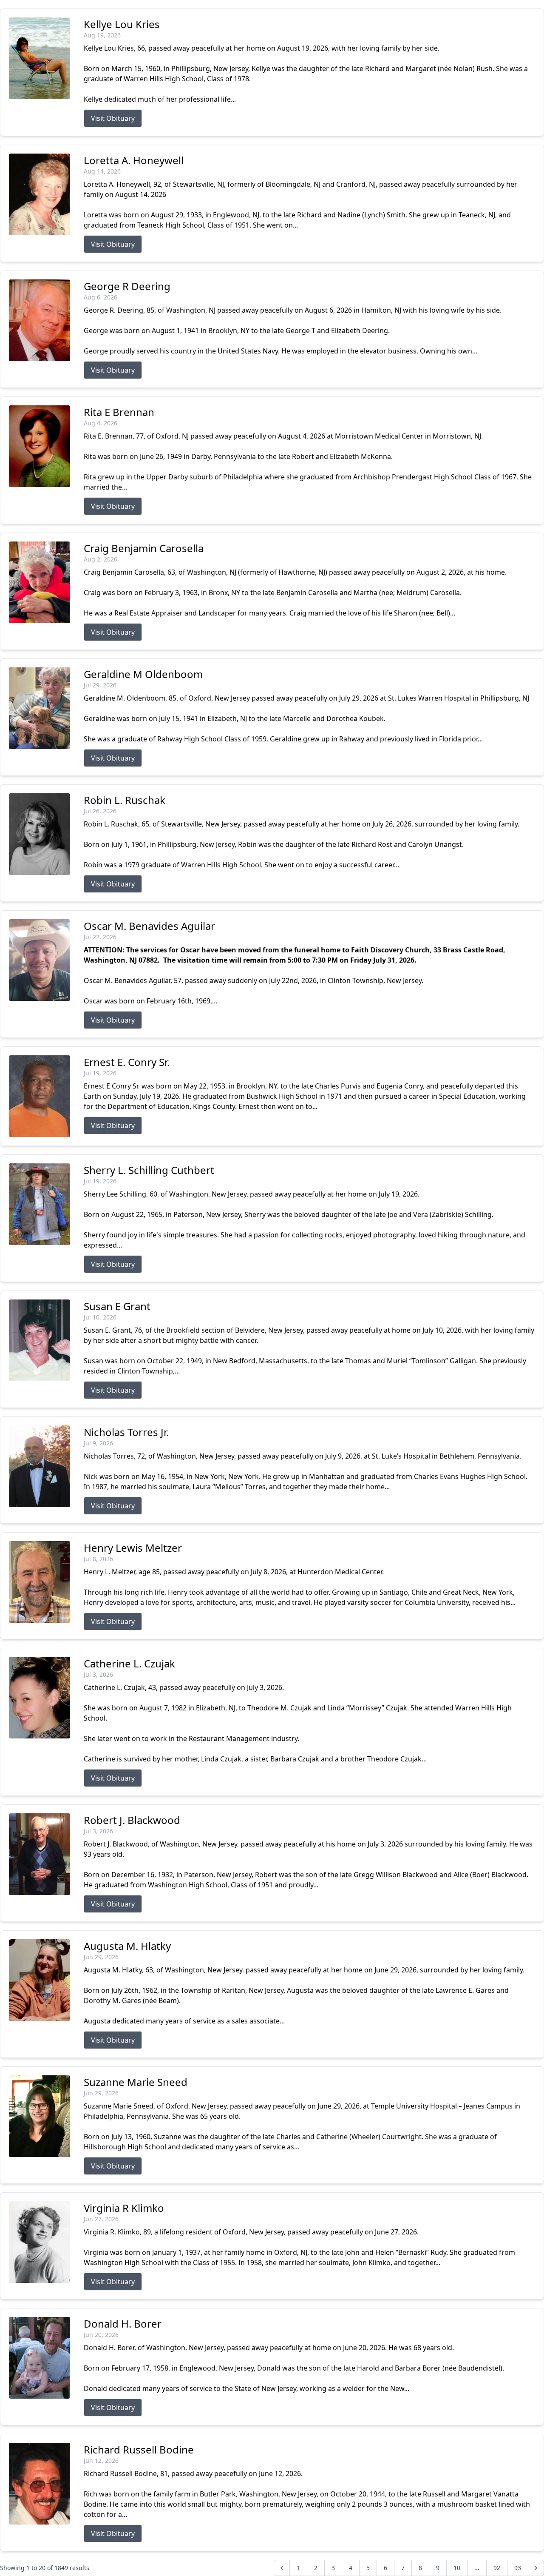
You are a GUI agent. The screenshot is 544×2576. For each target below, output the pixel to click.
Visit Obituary (113, 118)
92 (497, 2568)
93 (518, 2568)
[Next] (536, 2568)
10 (457, 2568)
